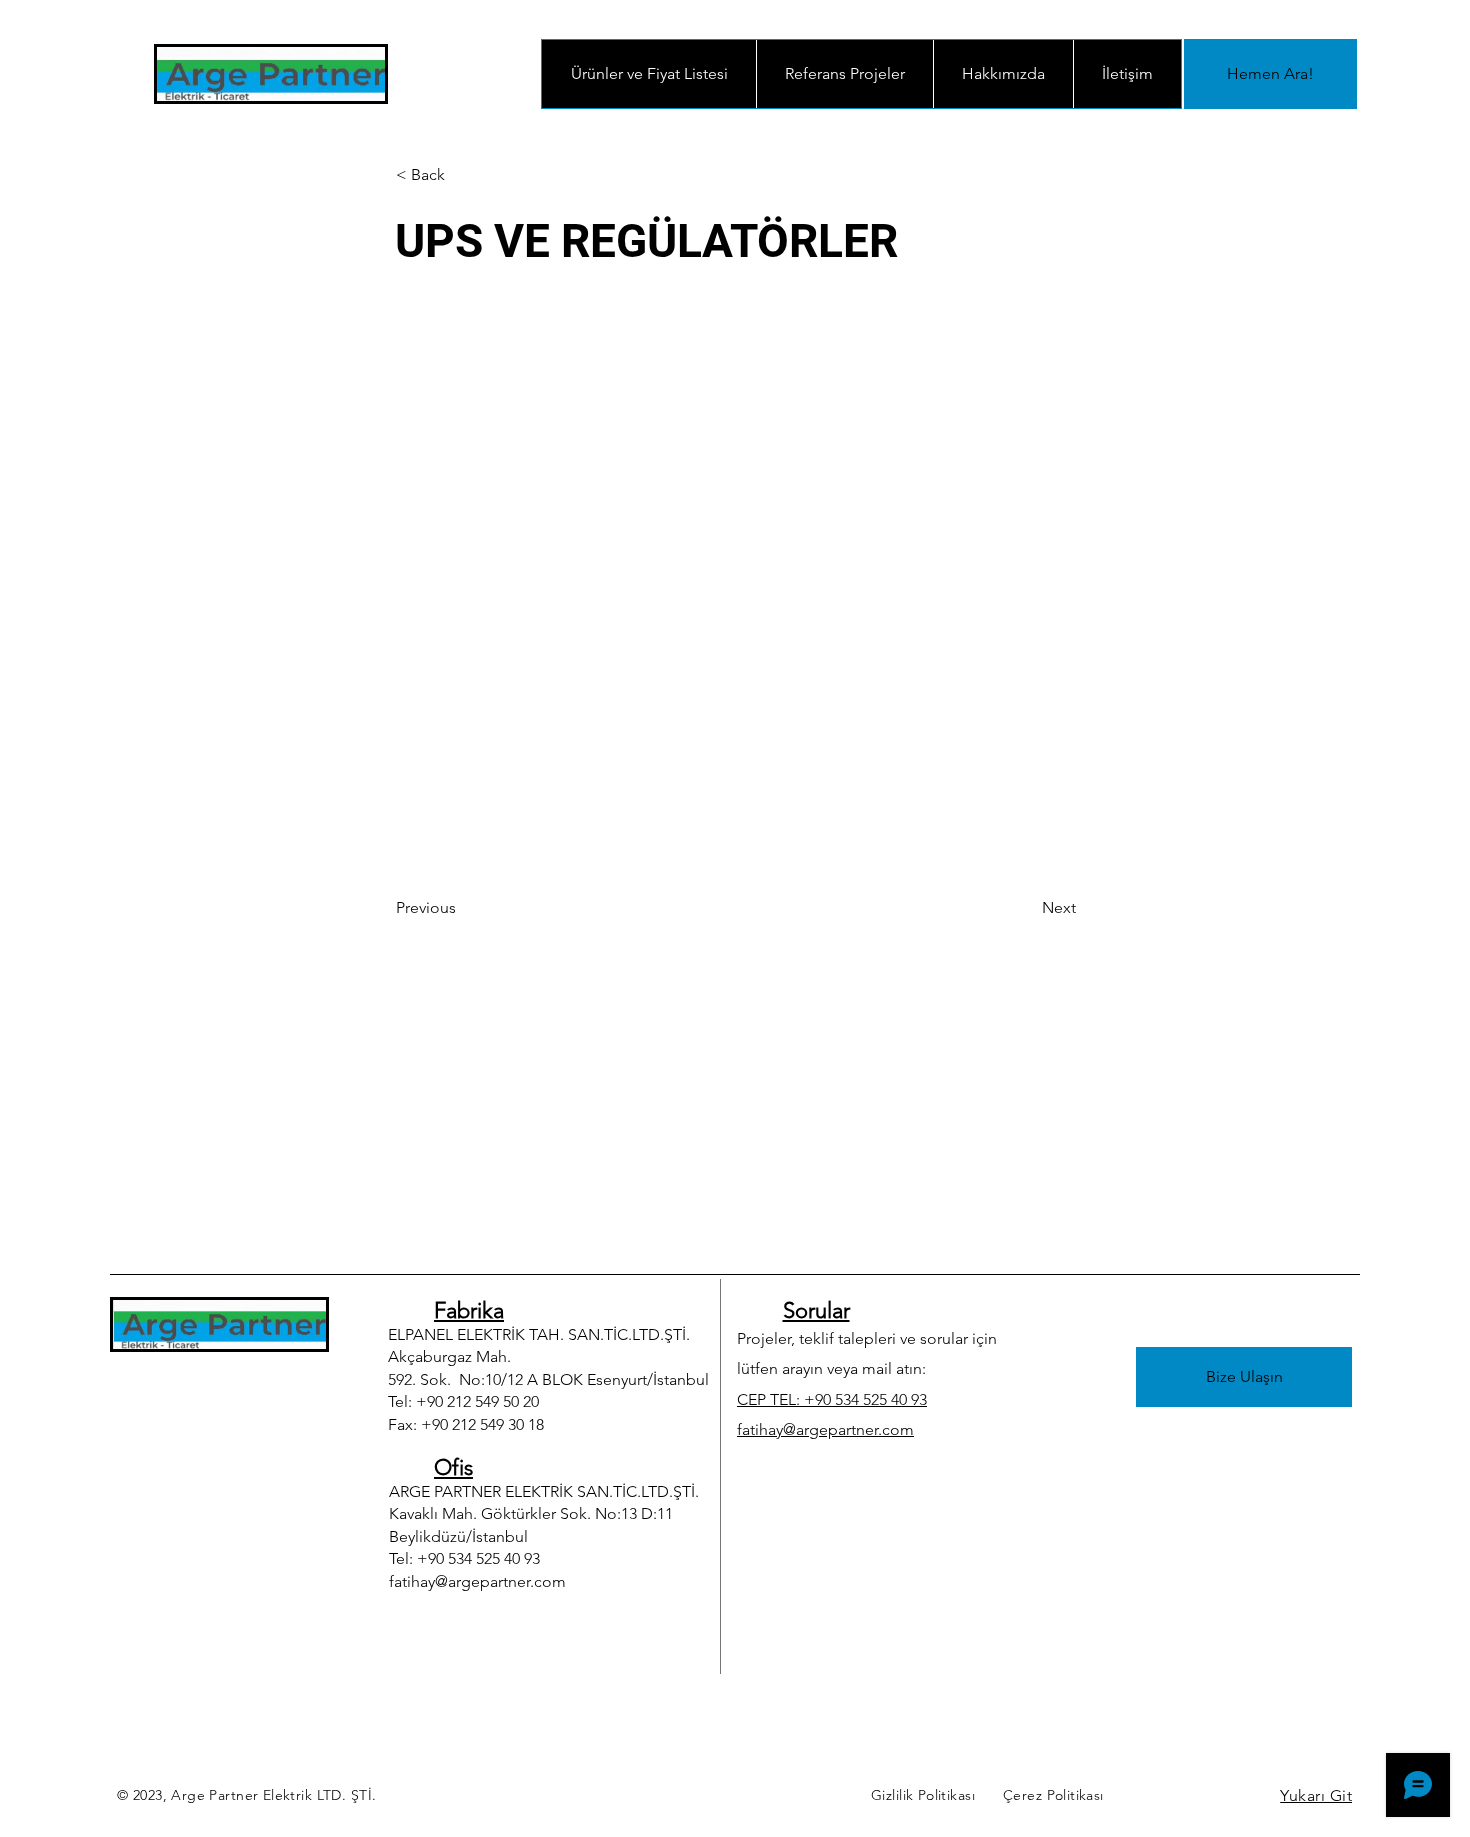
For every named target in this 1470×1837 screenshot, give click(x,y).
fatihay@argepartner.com (477, 1581)
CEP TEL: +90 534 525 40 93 (832, 1399)
